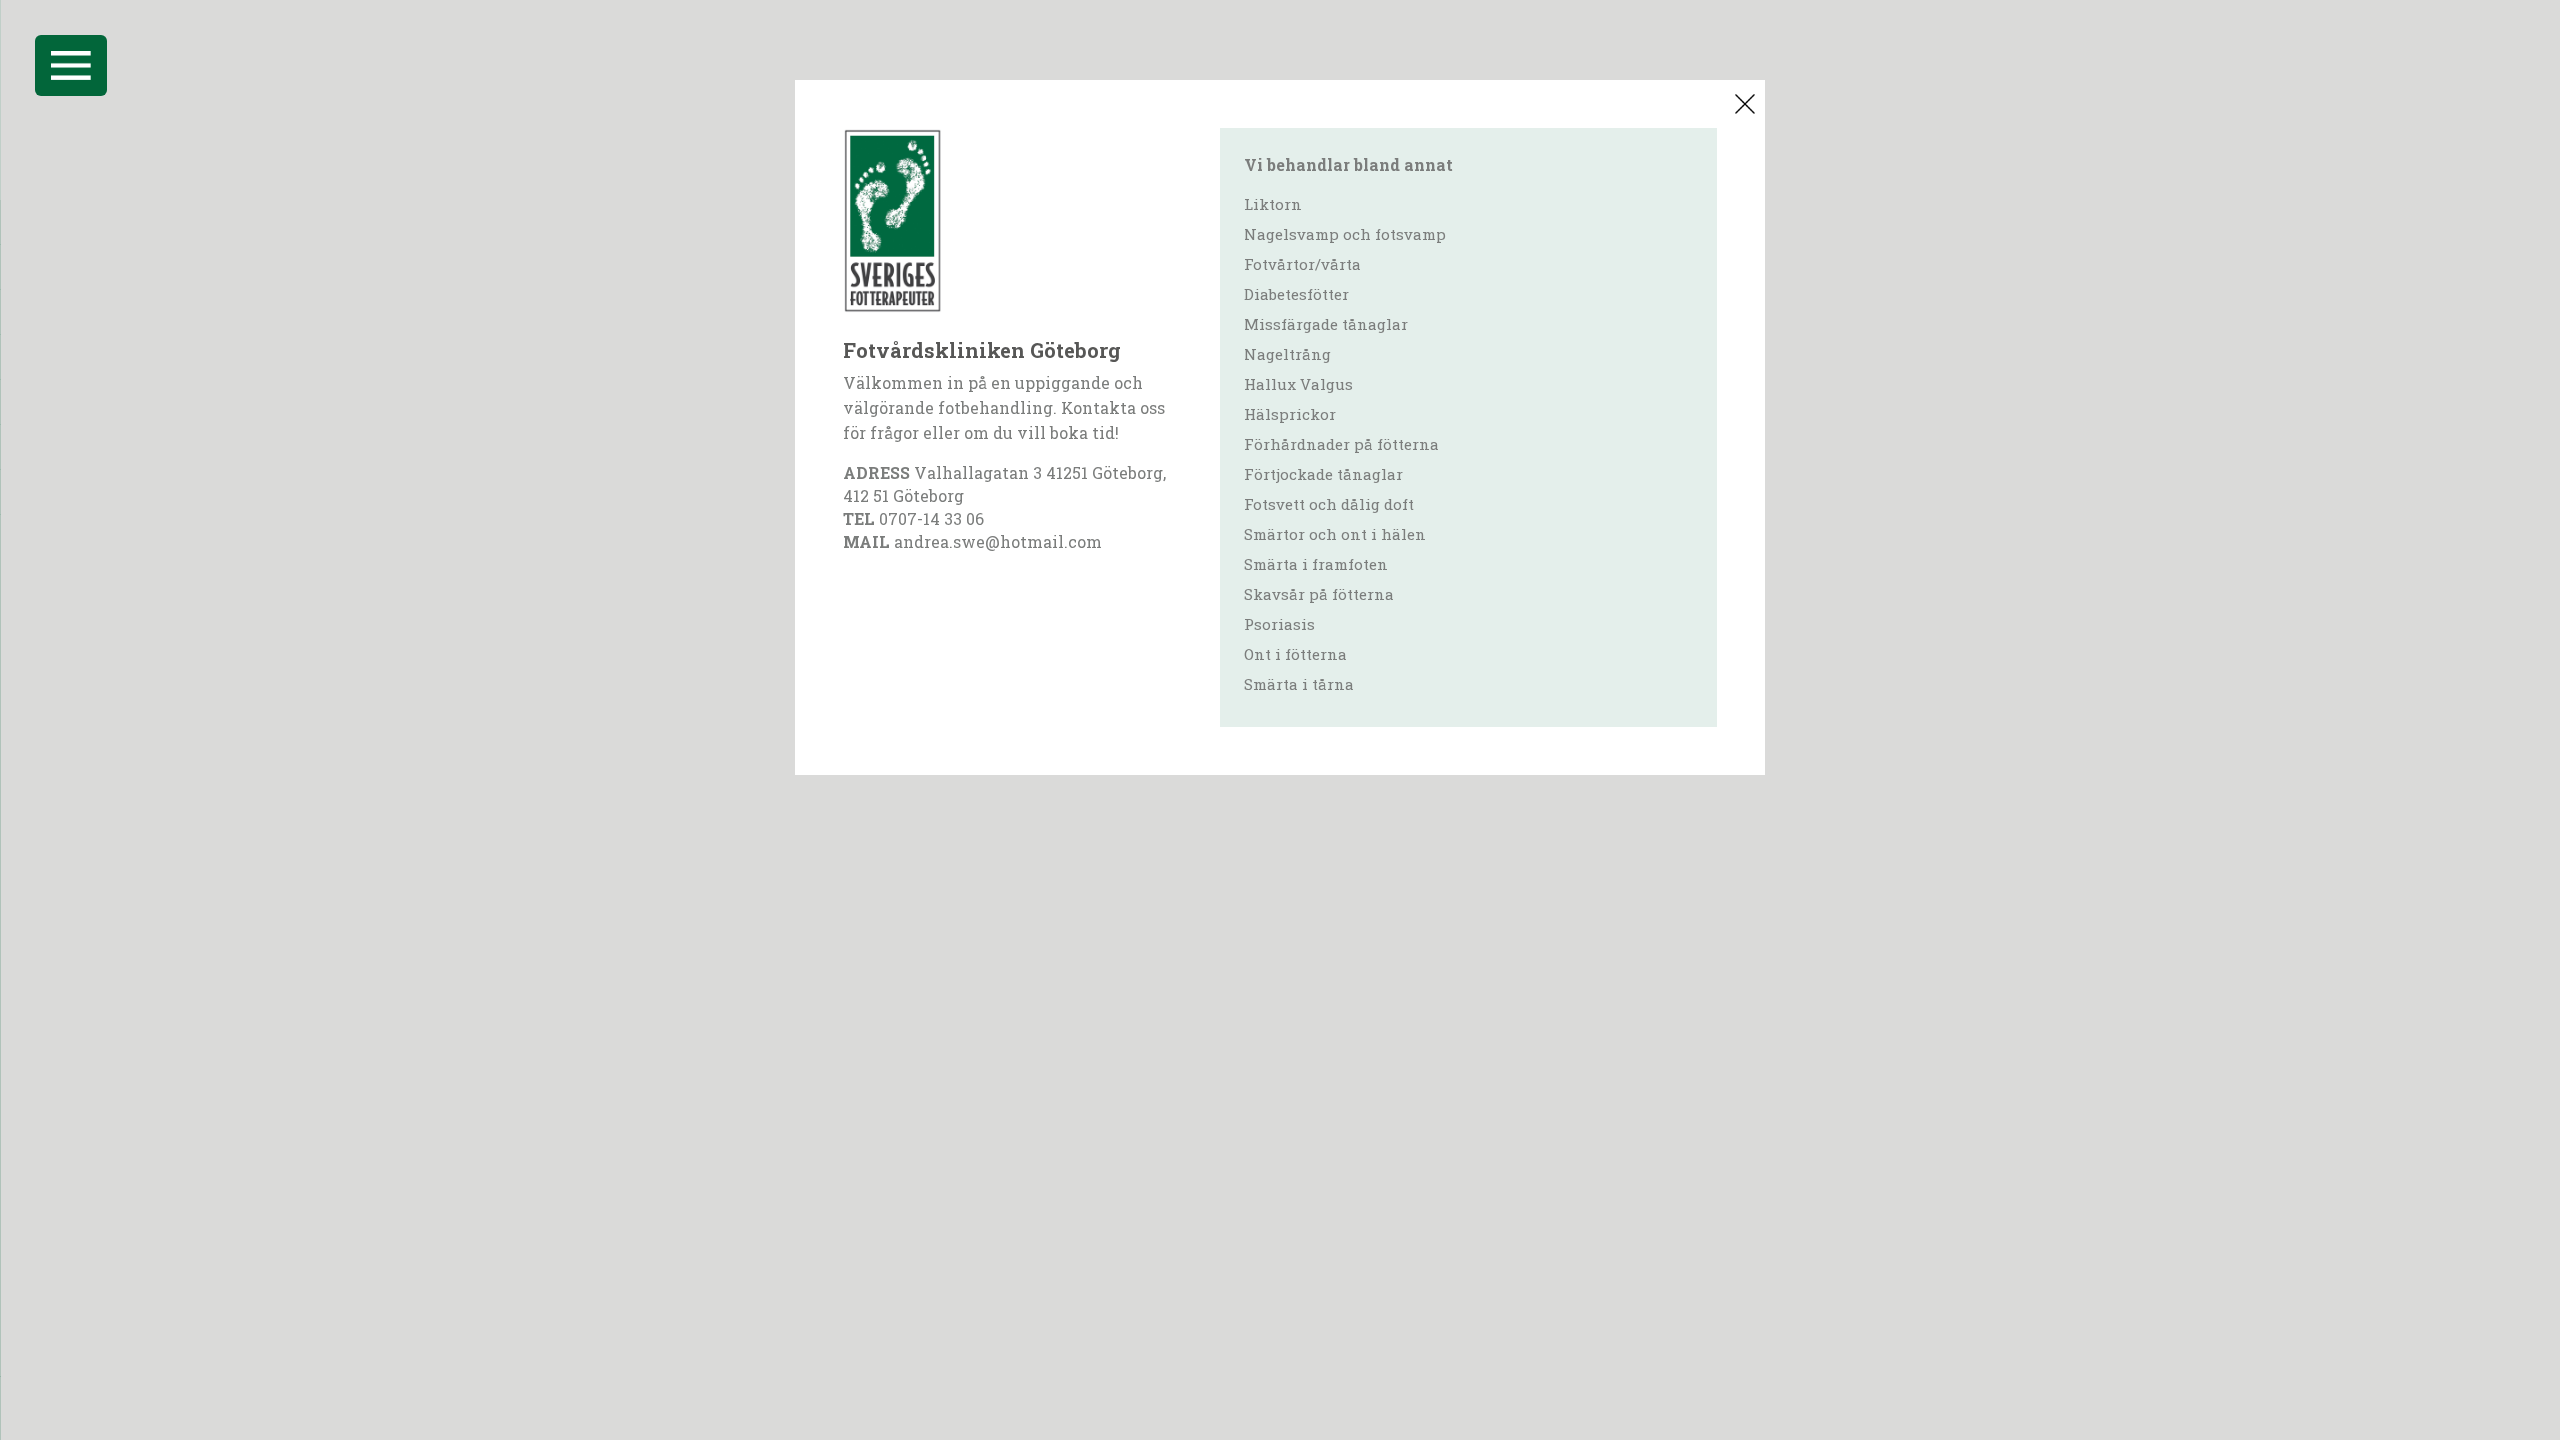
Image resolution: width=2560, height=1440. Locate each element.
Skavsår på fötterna (1319, 594)
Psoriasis (1279, 624)
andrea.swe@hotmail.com (998, 541)
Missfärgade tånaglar (1326, 324)
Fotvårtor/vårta (1302, 264)
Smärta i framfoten (1316, 564)
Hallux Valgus (1298, 384)
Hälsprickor (1290, 414)
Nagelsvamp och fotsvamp (1345, 234)
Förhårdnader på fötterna (1341, 444)
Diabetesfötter (1296, 294)
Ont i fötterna (1295, 654)
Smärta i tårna (1299, 684)
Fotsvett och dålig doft (1329, 504)
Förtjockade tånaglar (1323, 474)
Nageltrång (1287, 354)
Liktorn (1273, 204)
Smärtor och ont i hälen (1335, 534)
